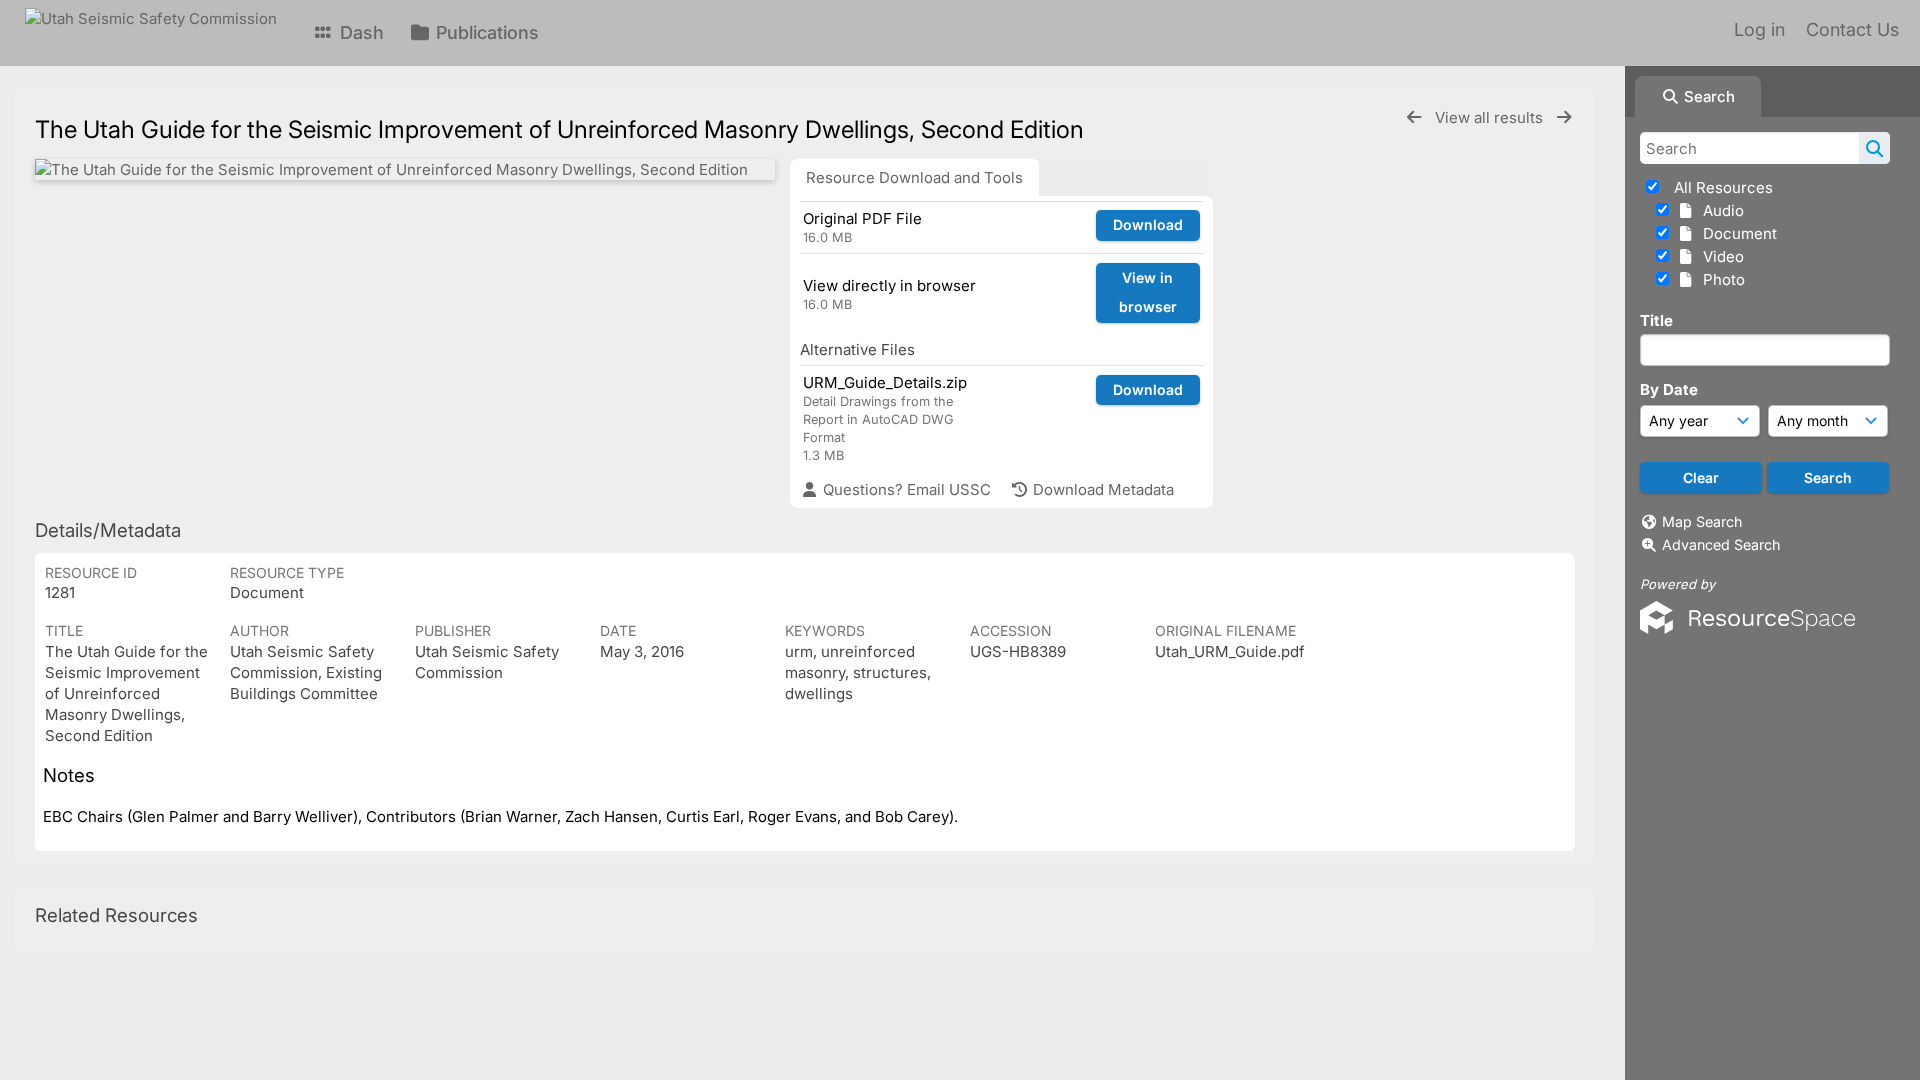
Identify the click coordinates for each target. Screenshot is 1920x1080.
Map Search (1702, 521)
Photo (1720, 279)
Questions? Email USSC (905, 489)
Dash (359, 32)
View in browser (1148, 292)
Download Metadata (1101, 489)
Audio (1719, 210)
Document (1736, 233)
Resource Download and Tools (914, 177)
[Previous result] (1414, 117)
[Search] (1874, 148)
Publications (485, 32)
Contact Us (1852, 29)
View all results (1491, 117)
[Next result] (1564, 117)
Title (1656, 320)
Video (1719, 256)
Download (1148, 224)
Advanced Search (1721, 544)
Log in (1759, 29)
